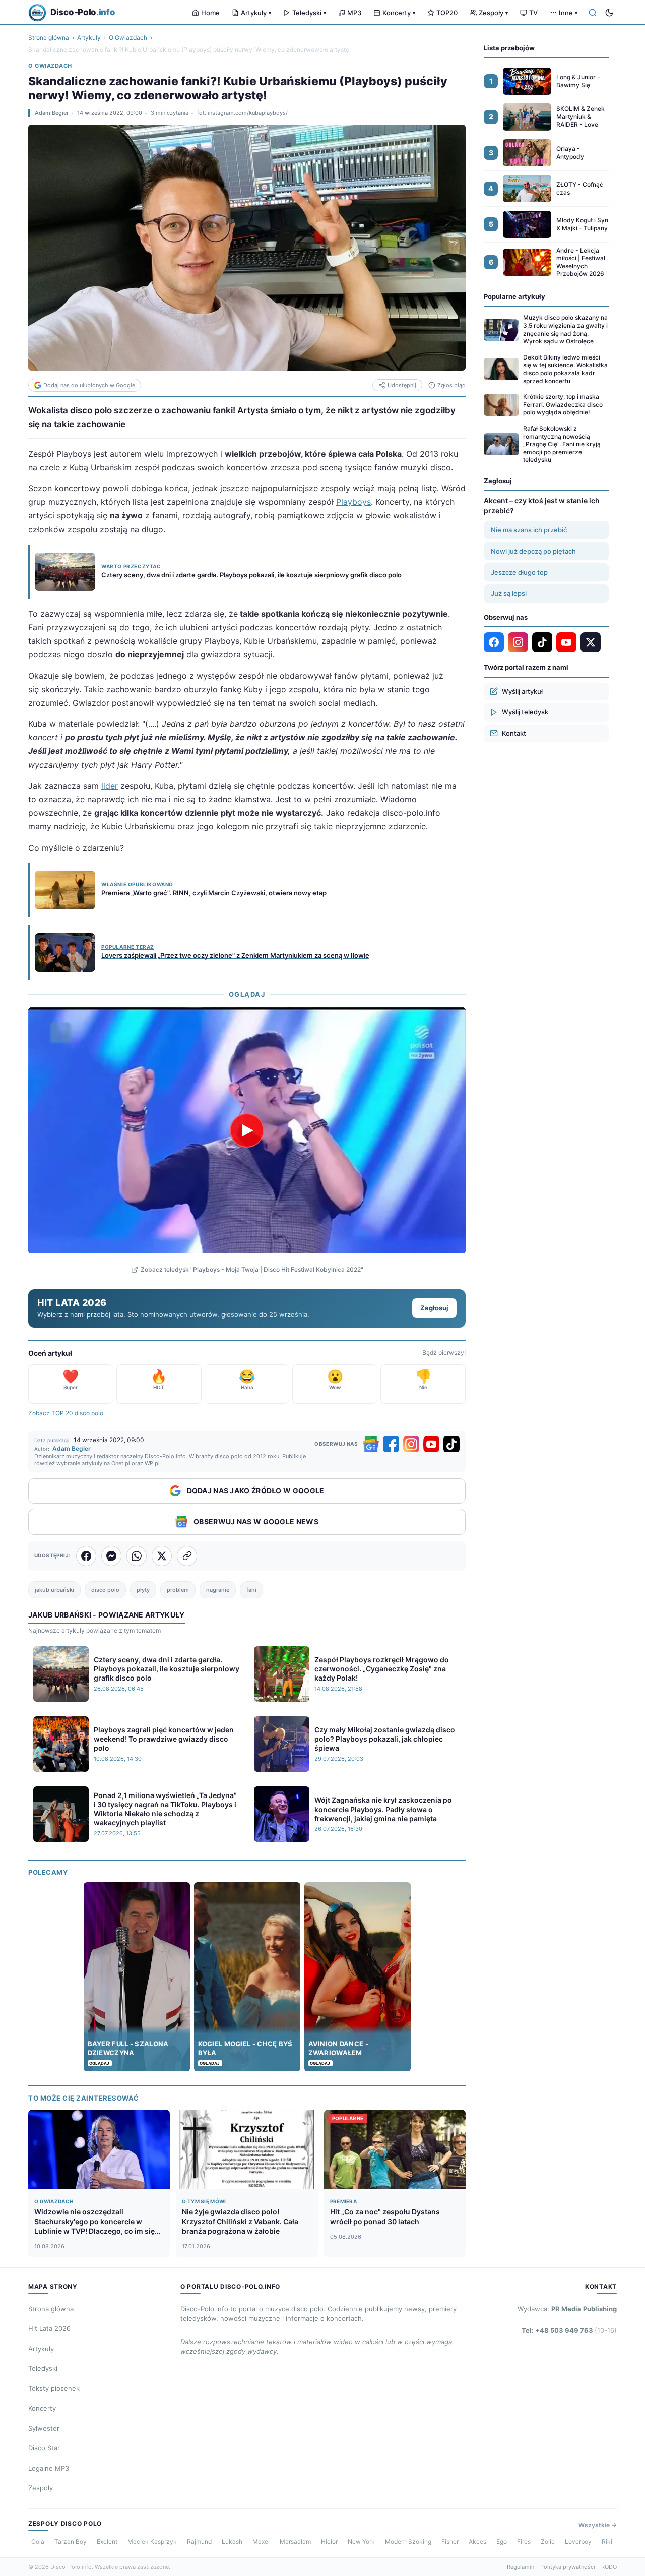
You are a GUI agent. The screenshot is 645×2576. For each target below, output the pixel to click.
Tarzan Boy (71, 2541)
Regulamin (521, 2567)
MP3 (354, 13)
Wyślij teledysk (525, 712)
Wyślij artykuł (522, 691)
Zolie (548, 2541)
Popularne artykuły (514, 296)
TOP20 (447, 13)
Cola (38, 2541)
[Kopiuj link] (187, 1556)
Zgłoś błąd (451, 385)
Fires (524, 2541)
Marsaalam (295, 2541)
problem (178, 1590)
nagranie (218, 1590)
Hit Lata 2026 (49, 2328)
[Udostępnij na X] (162, 1556)
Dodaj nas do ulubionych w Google (89, 385)
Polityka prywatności (568, 2567)
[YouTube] (431, 1444)
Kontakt (514, 733)
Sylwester (44, 2428)
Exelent (107, 2541)
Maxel (261, 2541)
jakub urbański (54, 1590)
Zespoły (493, 13)
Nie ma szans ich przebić (529, 530)
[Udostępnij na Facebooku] (86, 1556)
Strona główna (49, 38)
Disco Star (44, 2448)
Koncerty (399, 13)
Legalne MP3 (49, 2468)
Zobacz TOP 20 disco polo (66, 1413)
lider (110, 786)
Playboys (353, 502)
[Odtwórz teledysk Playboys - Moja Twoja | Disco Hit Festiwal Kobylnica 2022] (247, 1130)
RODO (609, 2567)
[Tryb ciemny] (609, 13)
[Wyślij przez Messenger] (111, 1556)
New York (361, 2541)
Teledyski (309, 13)
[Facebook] (391, 1444)
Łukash (232, 2541)
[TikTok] (451, 1444)
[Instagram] (411, 1444)
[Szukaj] (593, 13)
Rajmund (199, 2541)
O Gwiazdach (128, 38)
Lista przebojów (509, 48)
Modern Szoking (408, 2541)
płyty (143, 1590)
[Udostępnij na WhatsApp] (137, 1556)
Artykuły (256, 13)
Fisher (450, 2541)
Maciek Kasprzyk (152, 2541)
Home (210, 13)
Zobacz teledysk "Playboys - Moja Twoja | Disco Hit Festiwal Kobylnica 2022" (252, 1269)
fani (251, 1590)
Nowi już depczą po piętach (533, 551)
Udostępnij (402, 385)
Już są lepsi (509, 593)
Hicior (329, 2541)
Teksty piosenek (54, 2388)
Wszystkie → (598, 2525)
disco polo (105, 1590)
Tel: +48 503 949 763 (569, 2330)
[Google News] (371, 1444)
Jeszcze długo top (519, 572)
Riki (607, 2541)
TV (533, 13)
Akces (477, 2541)
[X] (591, 642)
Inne (568, 13)
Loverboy (578, 2541)
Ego (502, 2541)
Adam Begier (52, 113)
